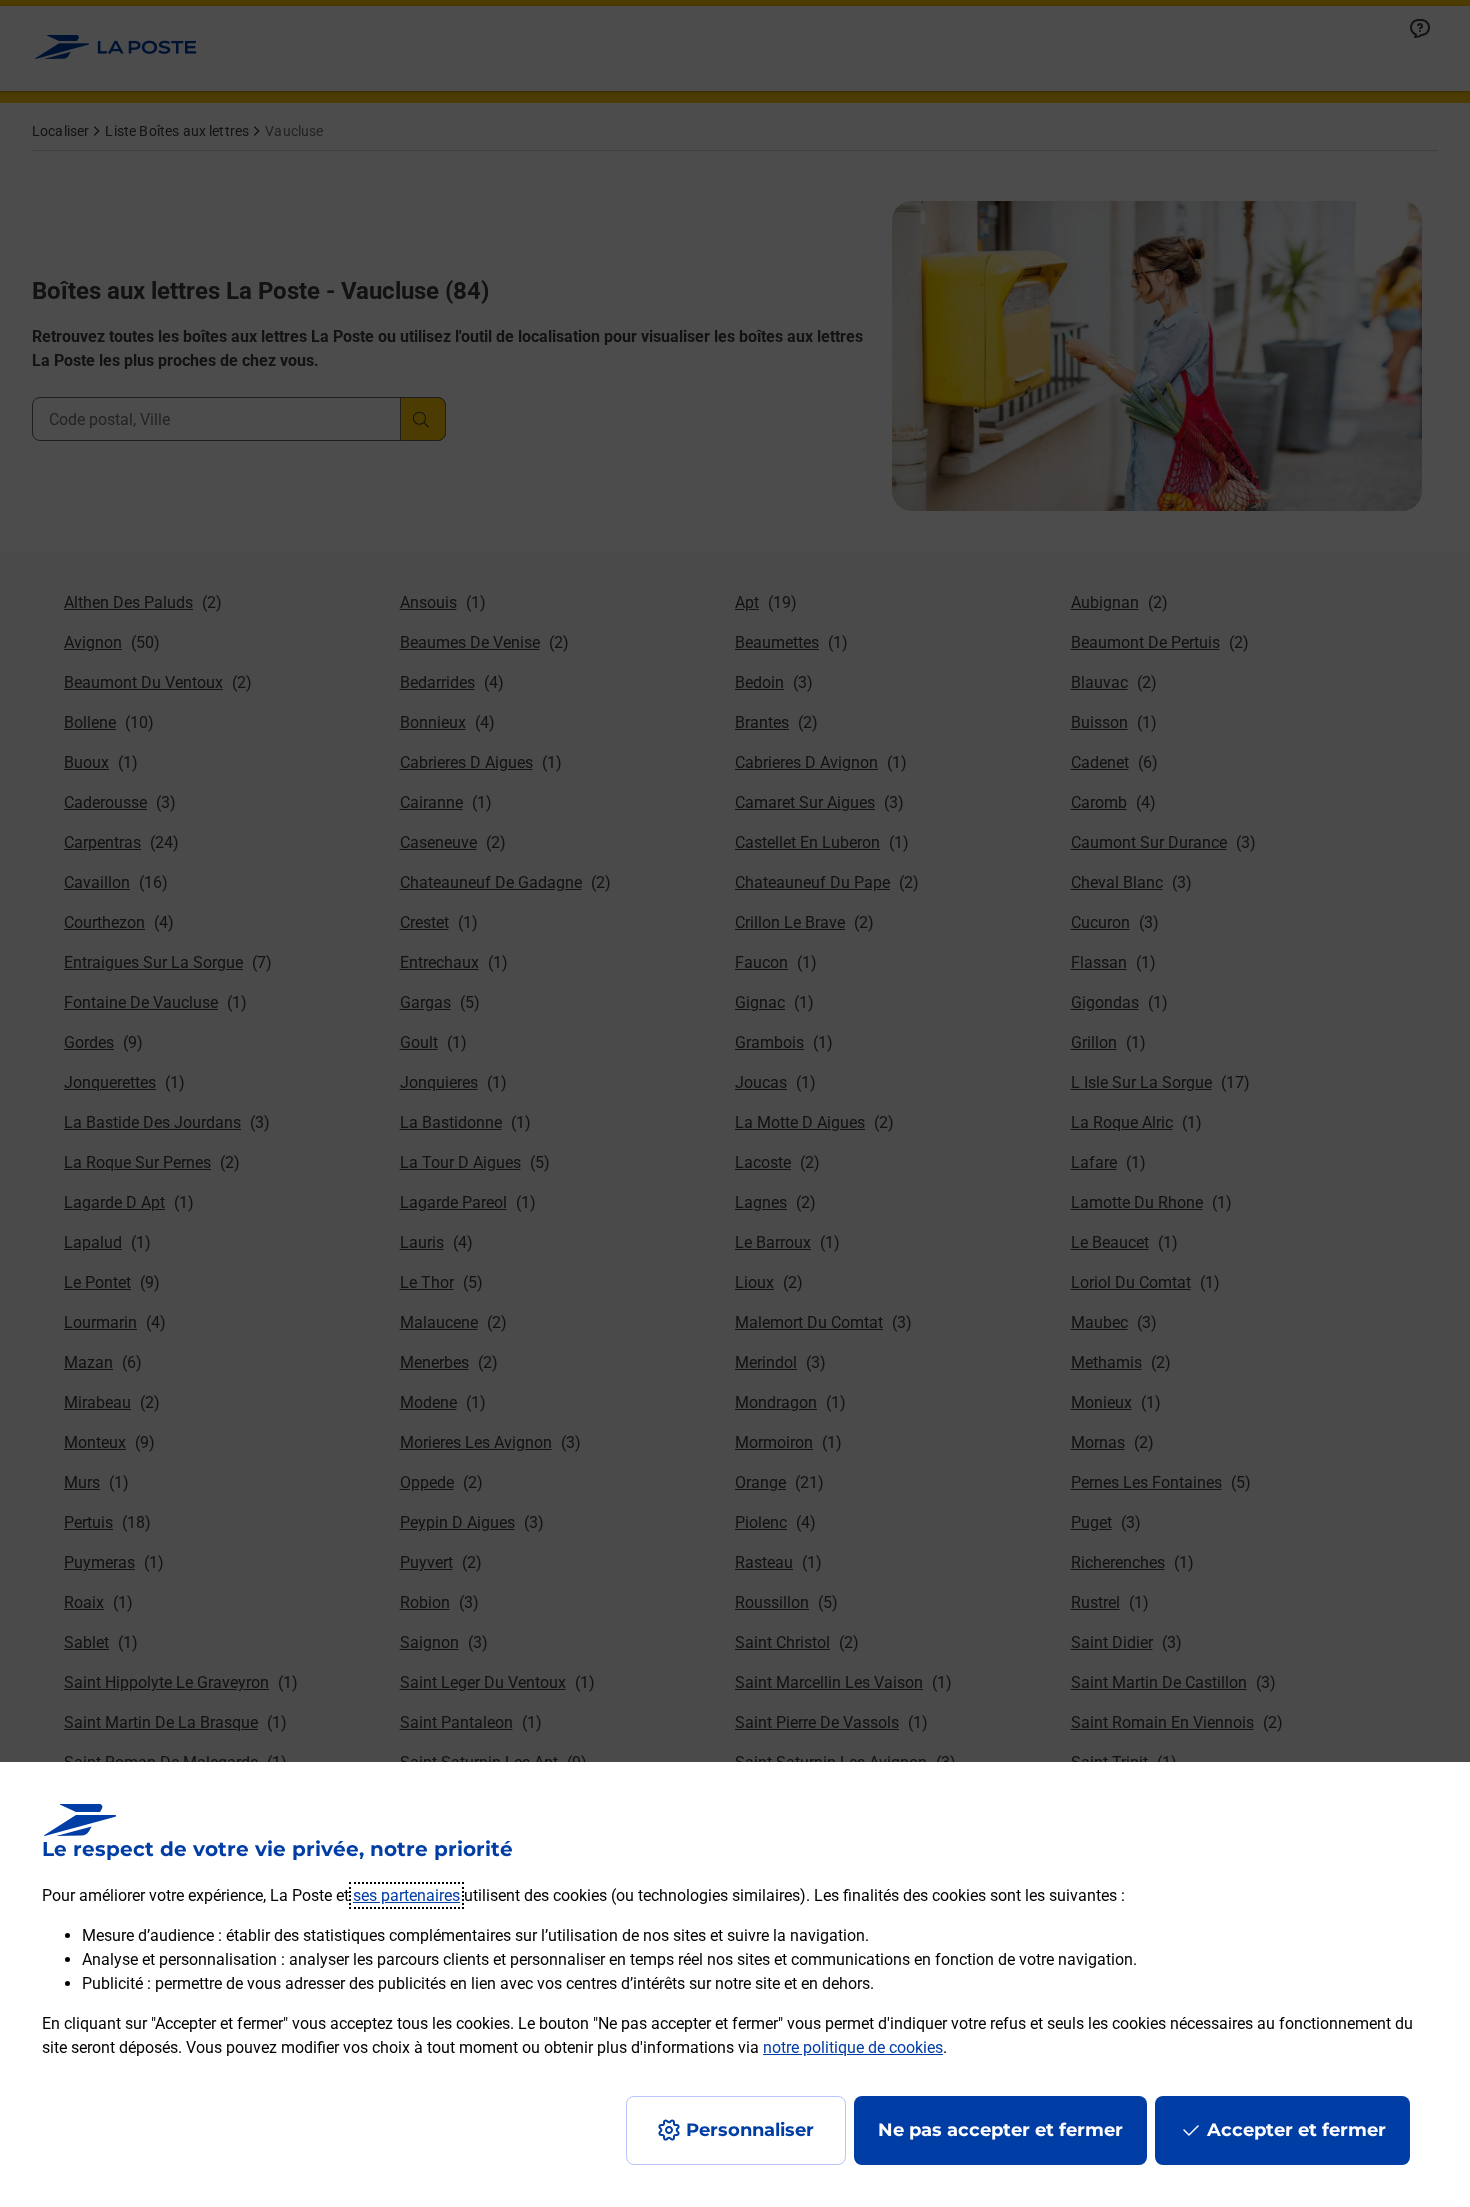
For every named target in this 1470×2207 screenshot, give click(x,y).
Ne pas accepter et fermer (1000, 2130)
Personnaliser (750, 2130)
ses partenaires (406, 1895)
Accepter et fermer (1296, 2130)
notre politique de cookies (853, 2047)
